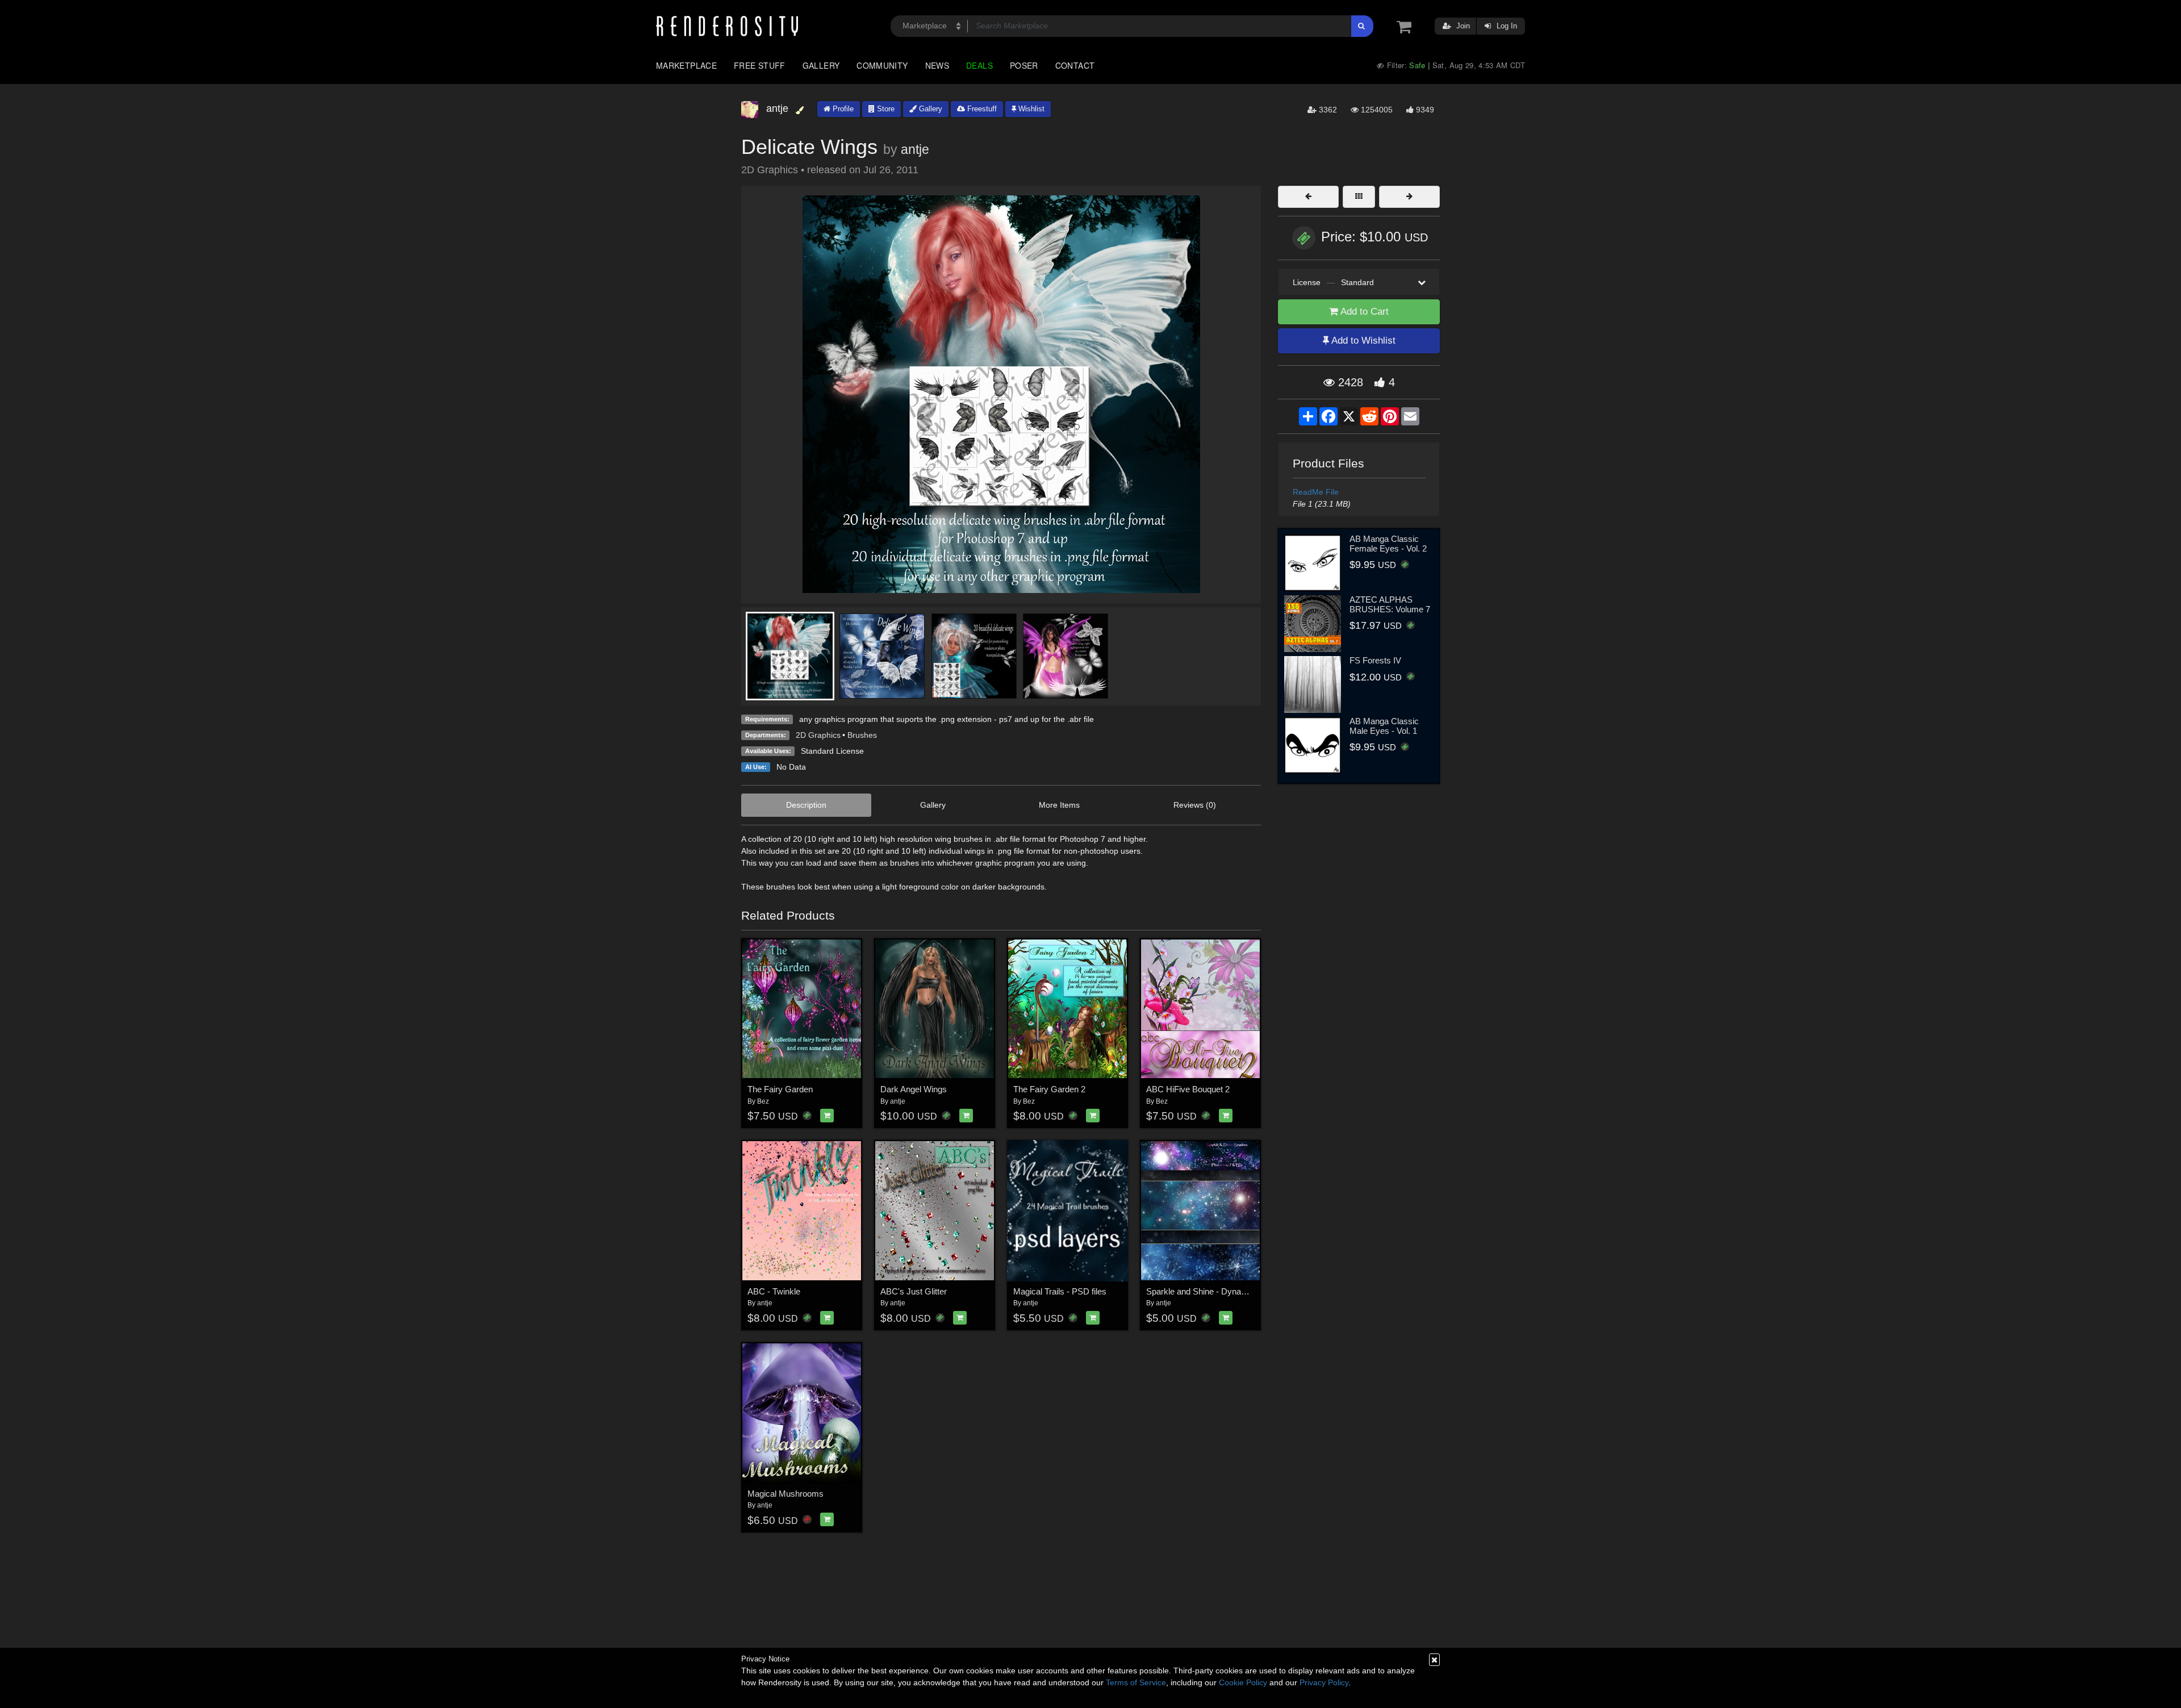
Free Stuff (760, 65)
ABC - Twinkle (774, 1291)
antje (915, 149)
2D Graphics (818, 735)
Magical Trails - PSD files (1060, 1291)
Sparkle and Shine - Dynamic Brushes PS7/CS (1233, 1291)
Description (806, 805)
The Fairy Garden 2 (1049, 1089)
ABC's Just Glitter (914, 1291)
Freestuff (981, 109)
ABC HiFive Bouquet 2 (1188, 1089)
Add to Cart (1363, 312)
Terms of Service (1136, 1682)
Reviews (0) (1195, 805)
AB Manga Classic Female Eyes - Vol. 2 (1388, 544)
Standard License (832, 751)
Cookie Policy (1243, 1682)
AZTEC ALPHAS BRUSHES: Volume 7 (1390, 604)
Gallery (821, 65)
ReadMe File (1316, 492)
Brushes (862, 735)
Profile (842, 109)
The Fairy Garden (780, 1089)
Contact (1075, 65)
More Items (1059, 805)
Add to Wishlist (1362, 341)
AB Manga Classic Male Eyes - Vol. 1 (1384, 726)
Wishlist (1030, 109)
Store (885, 109)
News (937, 65)
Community (882, 65)
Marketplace (686, 65)
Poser (1024, 65)
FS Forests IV (1375, 660)
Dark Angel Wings (914, 1089)
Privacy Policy (1324, 1682)
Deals (979, 65)
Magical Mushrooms (786, 1494)
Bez (763, 1101)
